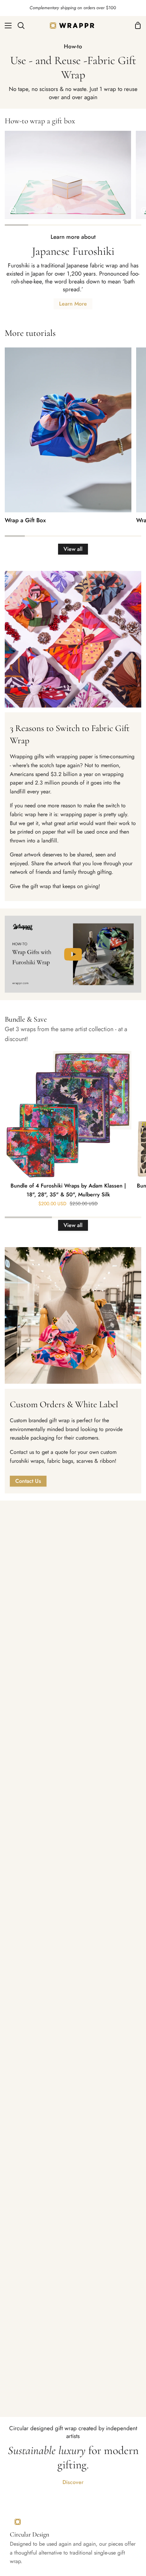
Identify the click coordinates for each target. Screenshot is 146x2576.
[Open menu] (6, 26)
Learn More (73, 304)
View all (73, 549)
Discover (73, 2482)
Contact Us (28, 1481)
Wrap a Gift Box (25, 520)
